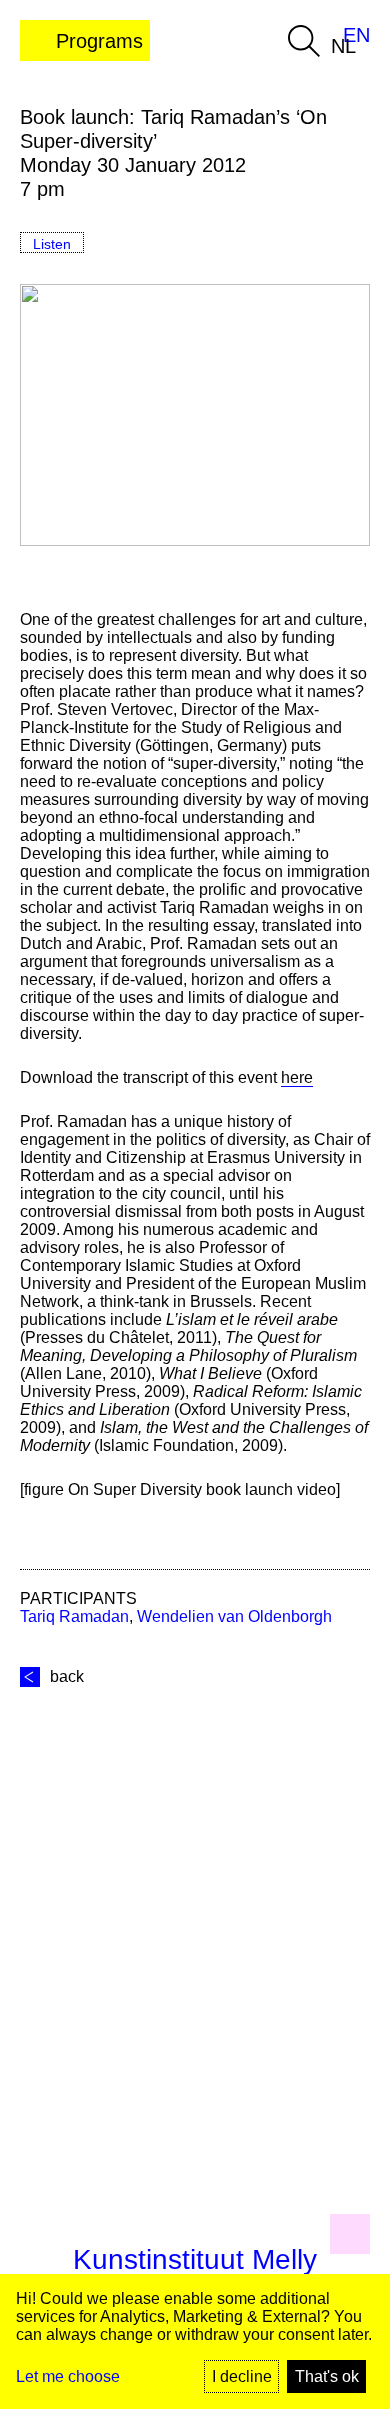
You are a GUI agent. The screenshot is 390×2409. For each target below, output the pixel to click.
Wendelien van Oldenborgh (234, 1616)
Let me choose (68, 2376)
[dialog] (195, 2341)
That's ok (327, 2376)
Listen (52, 244)
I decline (242, 2376)
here (297, 1077)
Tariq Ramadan (74, 1616)
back (67, 1676)
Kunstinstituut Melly (195, 2259)
